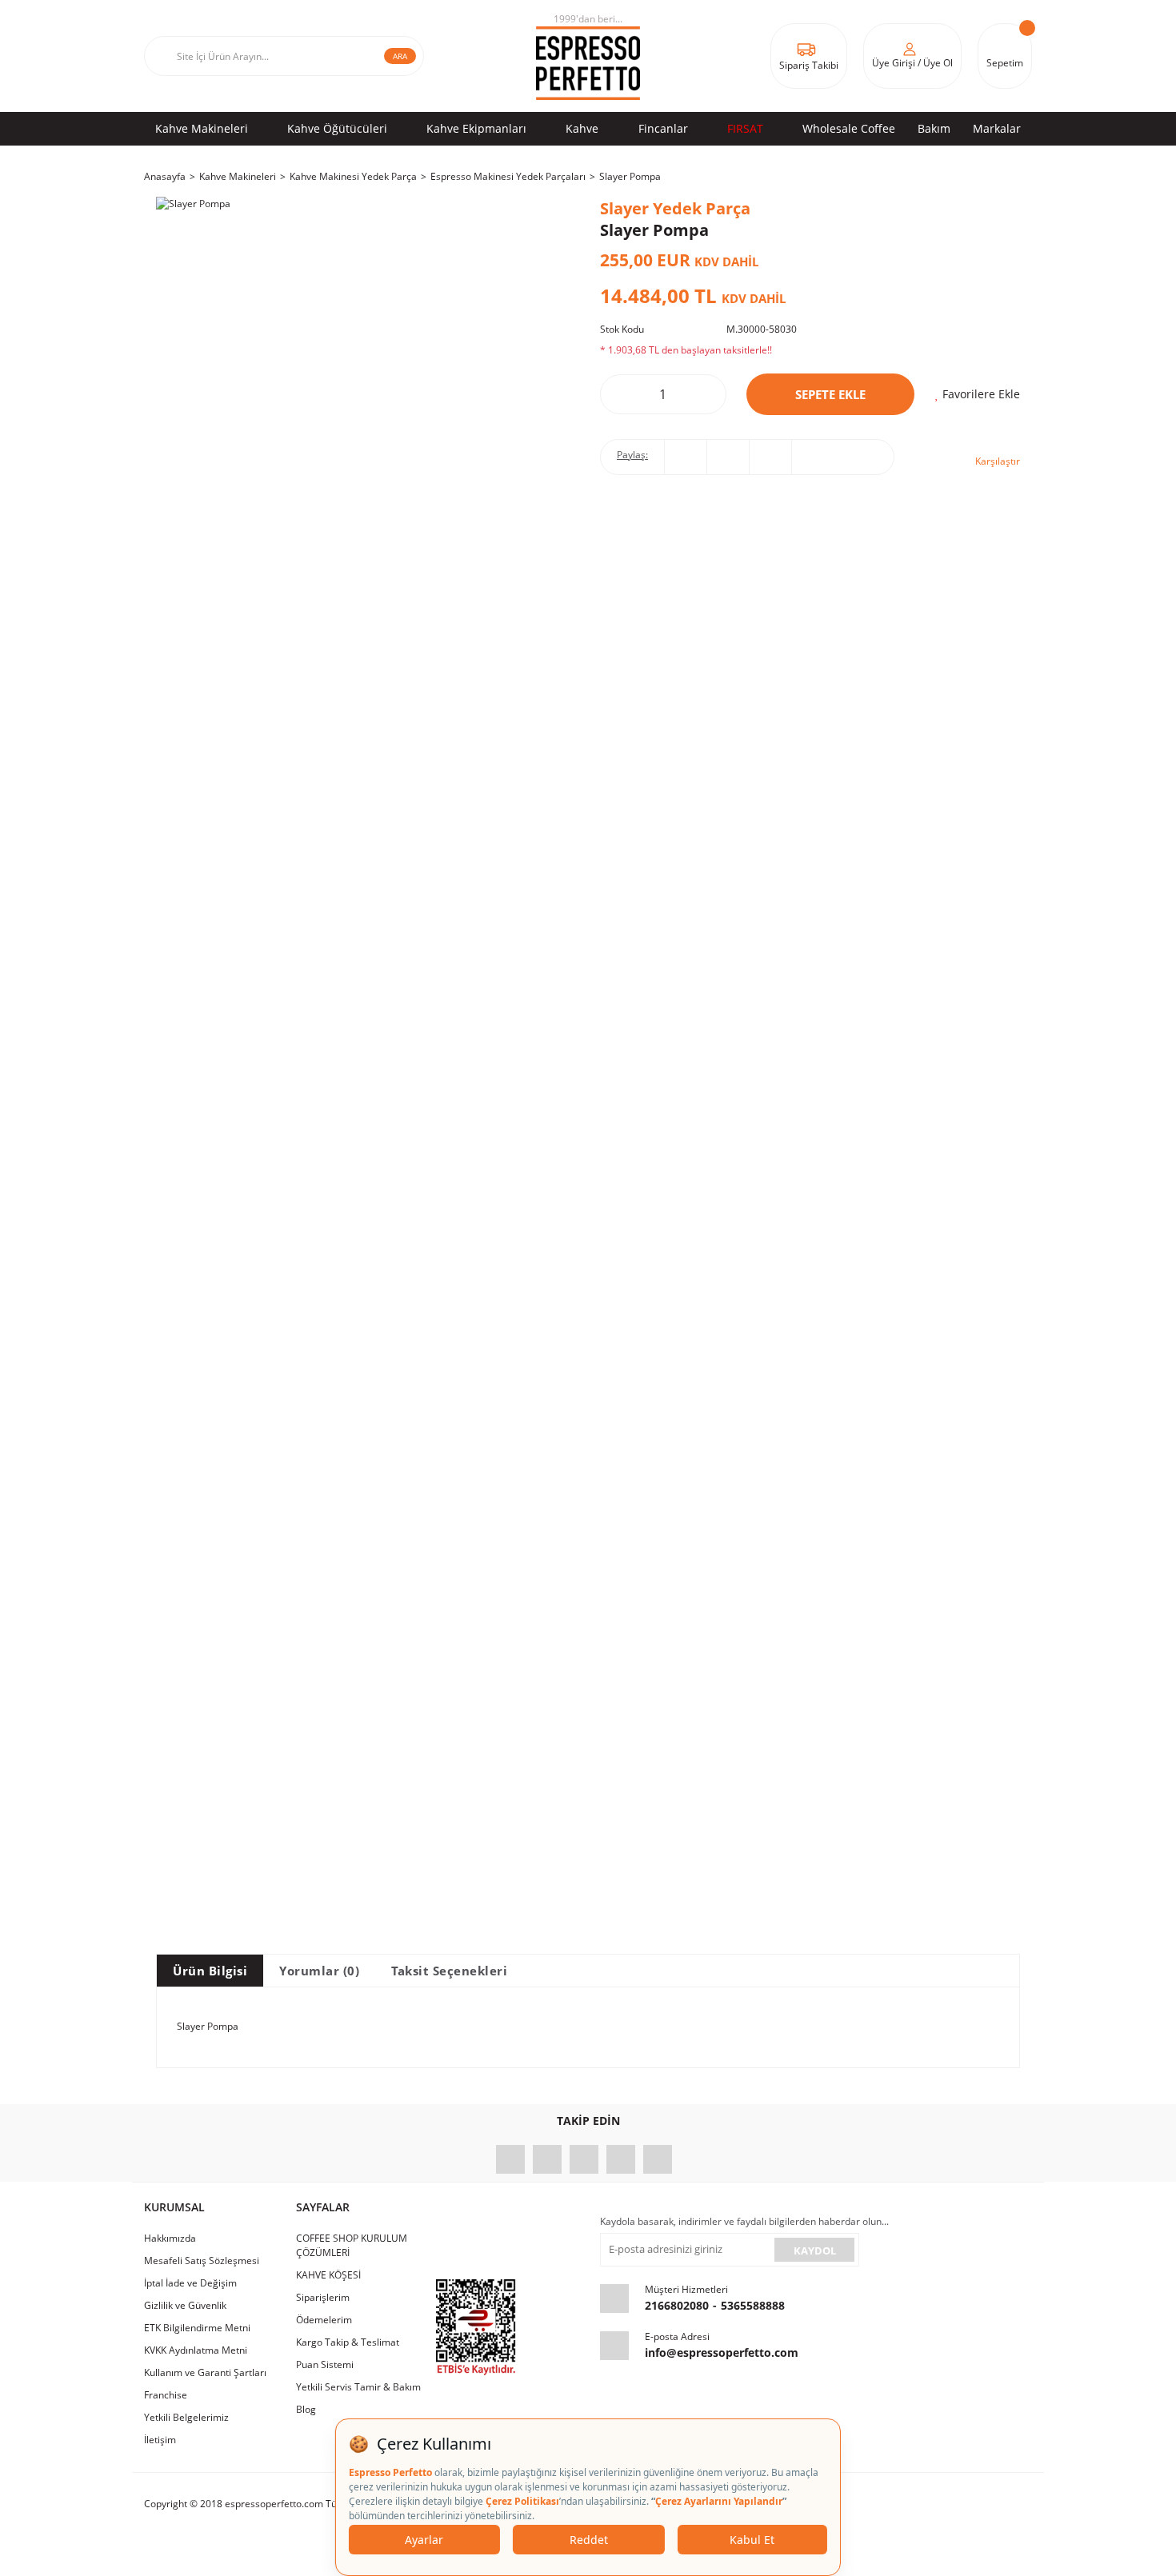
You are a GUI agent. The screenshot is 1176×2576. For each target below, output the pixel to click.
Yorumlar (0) (319, 1971)
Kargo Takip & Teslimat (348, 2342)
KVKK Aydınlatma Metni (196, 2350)
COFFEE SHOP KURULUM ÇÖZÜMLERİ (352, 2245)
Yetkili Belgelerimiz (186, 2417)
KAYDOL (815, 2251)
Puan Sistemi (325, 2364)
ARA (400, 56)
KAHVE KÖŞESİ (328, 2275)
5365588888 (753, 2305)
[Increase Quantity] (702, 394)
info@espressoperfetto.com (722, 2352)
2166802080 (677, 2305)
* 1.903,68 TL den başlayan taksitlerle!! (686, 350)
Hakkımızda (170, 2238)
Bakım (934, 128)
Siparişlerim (323, 2297)
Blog (306, 2409)
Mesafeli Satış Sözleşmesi (202, 2260)
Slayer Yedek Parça (675, 208)
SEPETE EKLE (830, 394)
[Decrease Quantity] (624, 394)
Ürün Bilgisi (210, 1971)
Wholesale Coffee (849, 128)
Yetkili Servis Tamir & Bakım (358, 2387)
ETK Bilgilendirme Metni (197, 2328)
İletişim (160, 2440)
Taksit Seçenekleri (449, 1971)
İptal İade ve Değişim (190, 2283)
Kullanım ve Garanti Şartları (205, 2372)
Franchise (166, 2395)
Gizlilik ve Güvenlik (185, 2305)
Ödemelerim (324, 2320)
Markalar (997, 128)
